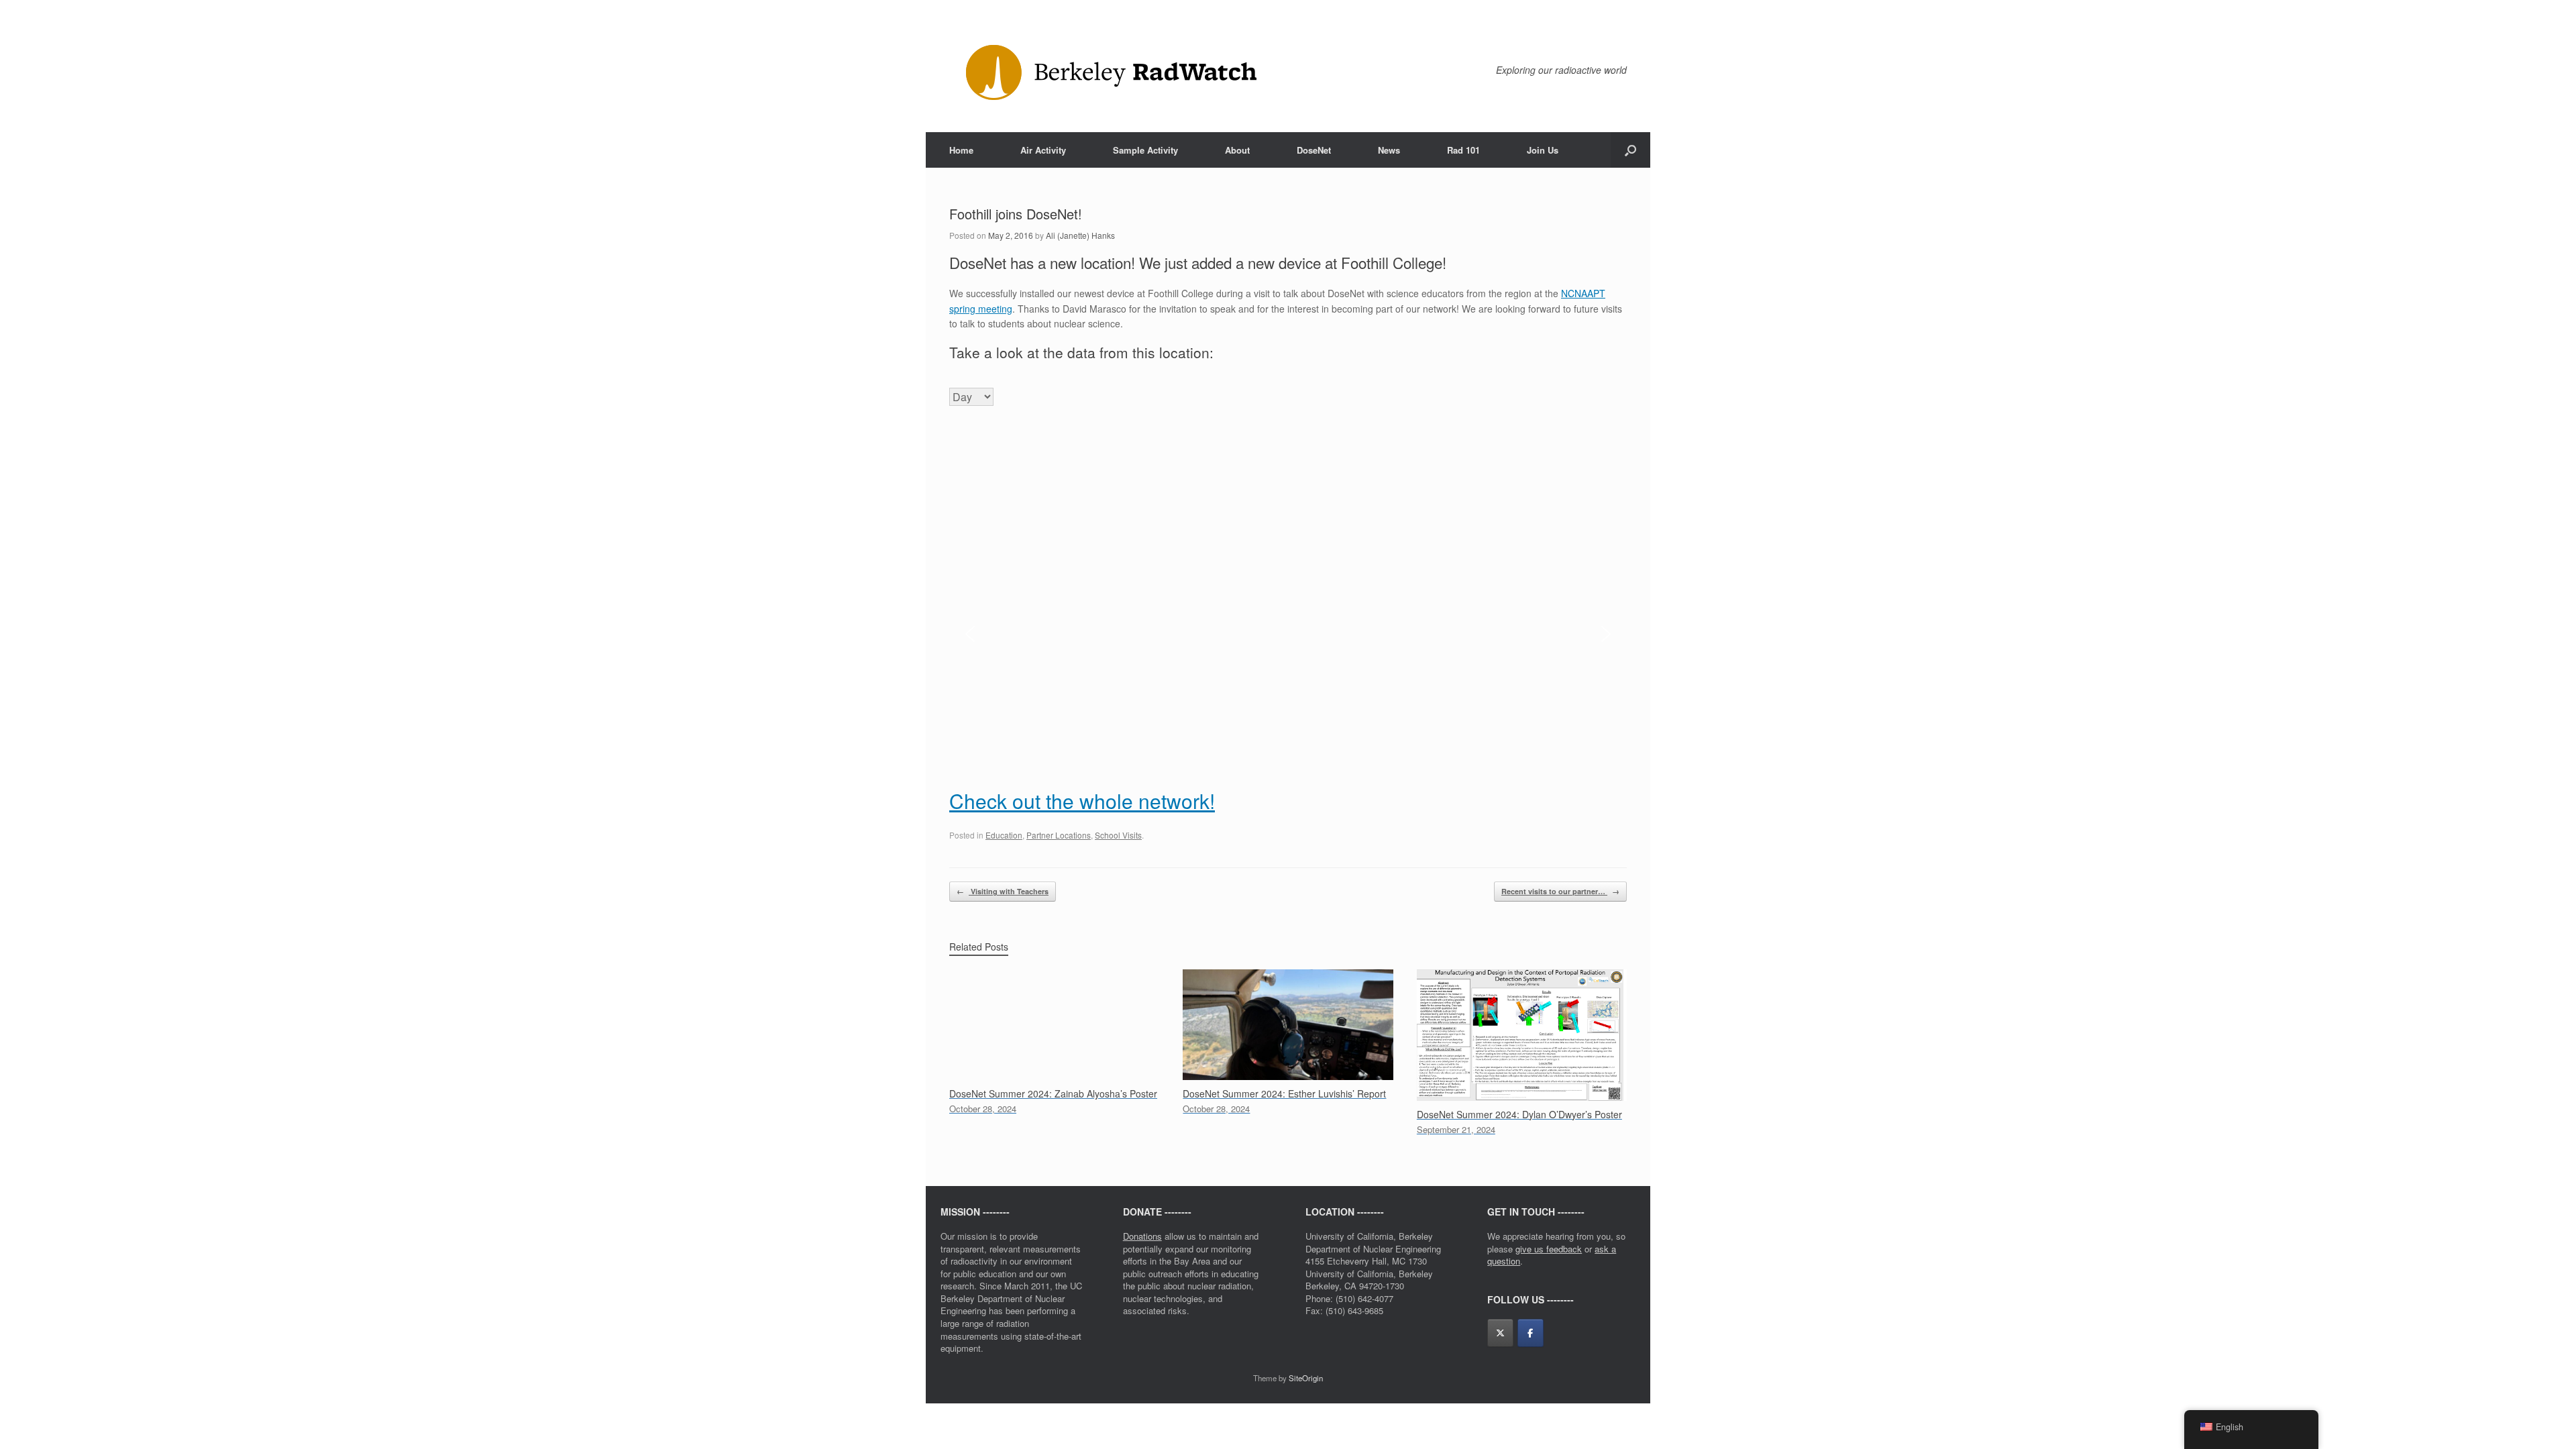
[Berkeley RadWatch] (1108, 73)
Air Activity (1043, 150)
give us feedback (1549, 1249)
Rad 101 (1463, 150)
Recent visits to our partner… (1560, 891)
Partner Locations (1059, 835)
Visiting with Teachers (1003, 891)
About (1237, 150)
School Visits (1118, 835)
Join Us (1543, 150)
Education (1004, 835)
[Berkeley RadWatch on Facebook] (1531, 1333)
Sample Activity (1145, 150)
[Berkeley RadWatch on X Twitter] (1500, 1333)
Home (961, 150)
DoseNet (1314, 150)
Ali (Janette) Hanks (1080, 235)
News (1389, 150)
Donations (1142, 1236)
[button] (1630, 150)
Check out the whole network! (1082, 801)
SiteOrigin (1306, 1378)
